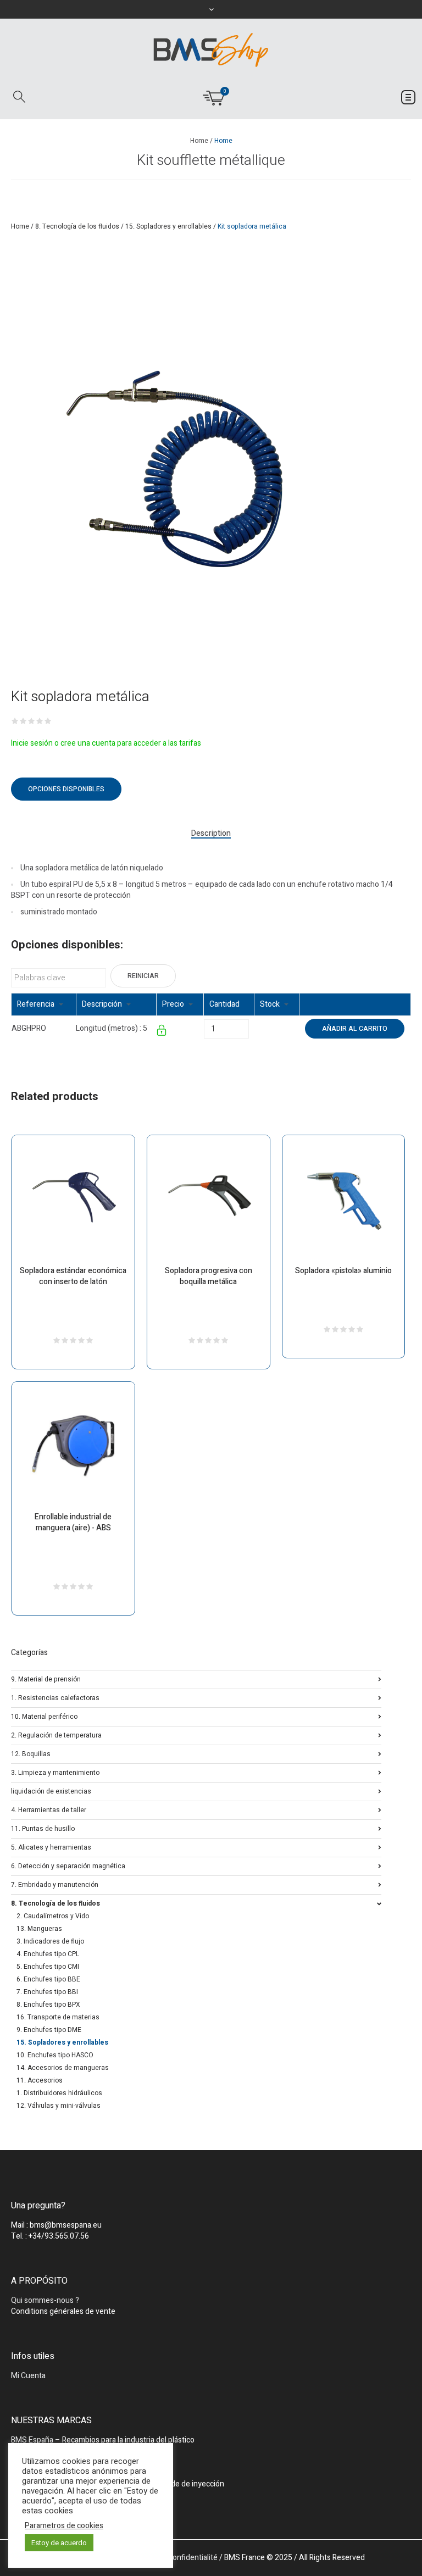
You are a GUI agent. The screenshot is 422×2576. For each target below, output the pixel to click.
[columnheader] (44, 1005)
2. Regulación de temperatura (56, 1734)
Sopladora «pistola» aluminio (343, 1271)
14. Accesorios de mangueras (63, 2068)
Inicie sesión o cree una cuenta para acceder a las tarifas (106, 743)
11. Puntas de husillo (43, 1828)
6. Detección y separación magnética (68, 1865)
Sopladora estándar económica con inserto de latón (73, 1276)
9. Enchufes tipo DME (49, 2030)
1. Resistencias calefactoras (55, 1697)
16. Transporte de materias (58, 2017)
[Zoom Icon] (176, 471)
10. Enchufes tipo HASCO (55, 2055)
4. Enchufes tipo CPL (48, 1954)
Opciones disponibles (66, 789)
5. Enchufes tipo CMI (48, 1967)
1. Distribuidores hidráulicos (59, 2093)
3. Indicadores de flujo (50, 1941)
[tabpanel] (176, 471)
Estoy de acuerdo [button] (59, 2543)
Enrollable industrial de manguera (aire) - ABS (73, 1522)
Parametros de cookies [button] (64, 2526)
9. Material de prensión (46, 1678)
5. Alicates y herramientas (51, 1847)
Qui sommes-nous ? (45, 2300)
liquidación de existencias (51, 1791)
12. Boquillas (31, 1753)
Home (199, 141)
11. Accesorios (40, 2080)
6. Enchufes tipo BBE (48, 1979)
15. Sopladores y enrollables (168, 226)
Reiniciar (143, 976)
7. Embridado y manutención (55, 1884)
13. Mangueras (39, 1929)
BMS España (32, 2440)
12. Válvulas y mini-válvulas (59, 2106)
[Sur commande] (255, 1028)
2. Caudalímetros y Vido (53, 1916)
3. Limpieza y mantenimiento (55, 1772)
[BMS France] (211, 50)
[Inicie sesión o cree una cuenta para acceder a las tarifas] (162, 1032)
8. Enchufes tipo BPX (48, 2005)
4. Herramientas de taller (49, 1809)
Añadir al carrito (355, 1029)
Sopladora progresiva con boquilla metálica (209, 1276)
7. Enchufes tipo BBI (47, 1992)
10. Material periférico (44, 1716)
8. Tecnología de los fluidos (77, 226)
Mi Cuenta (28, 2376)
